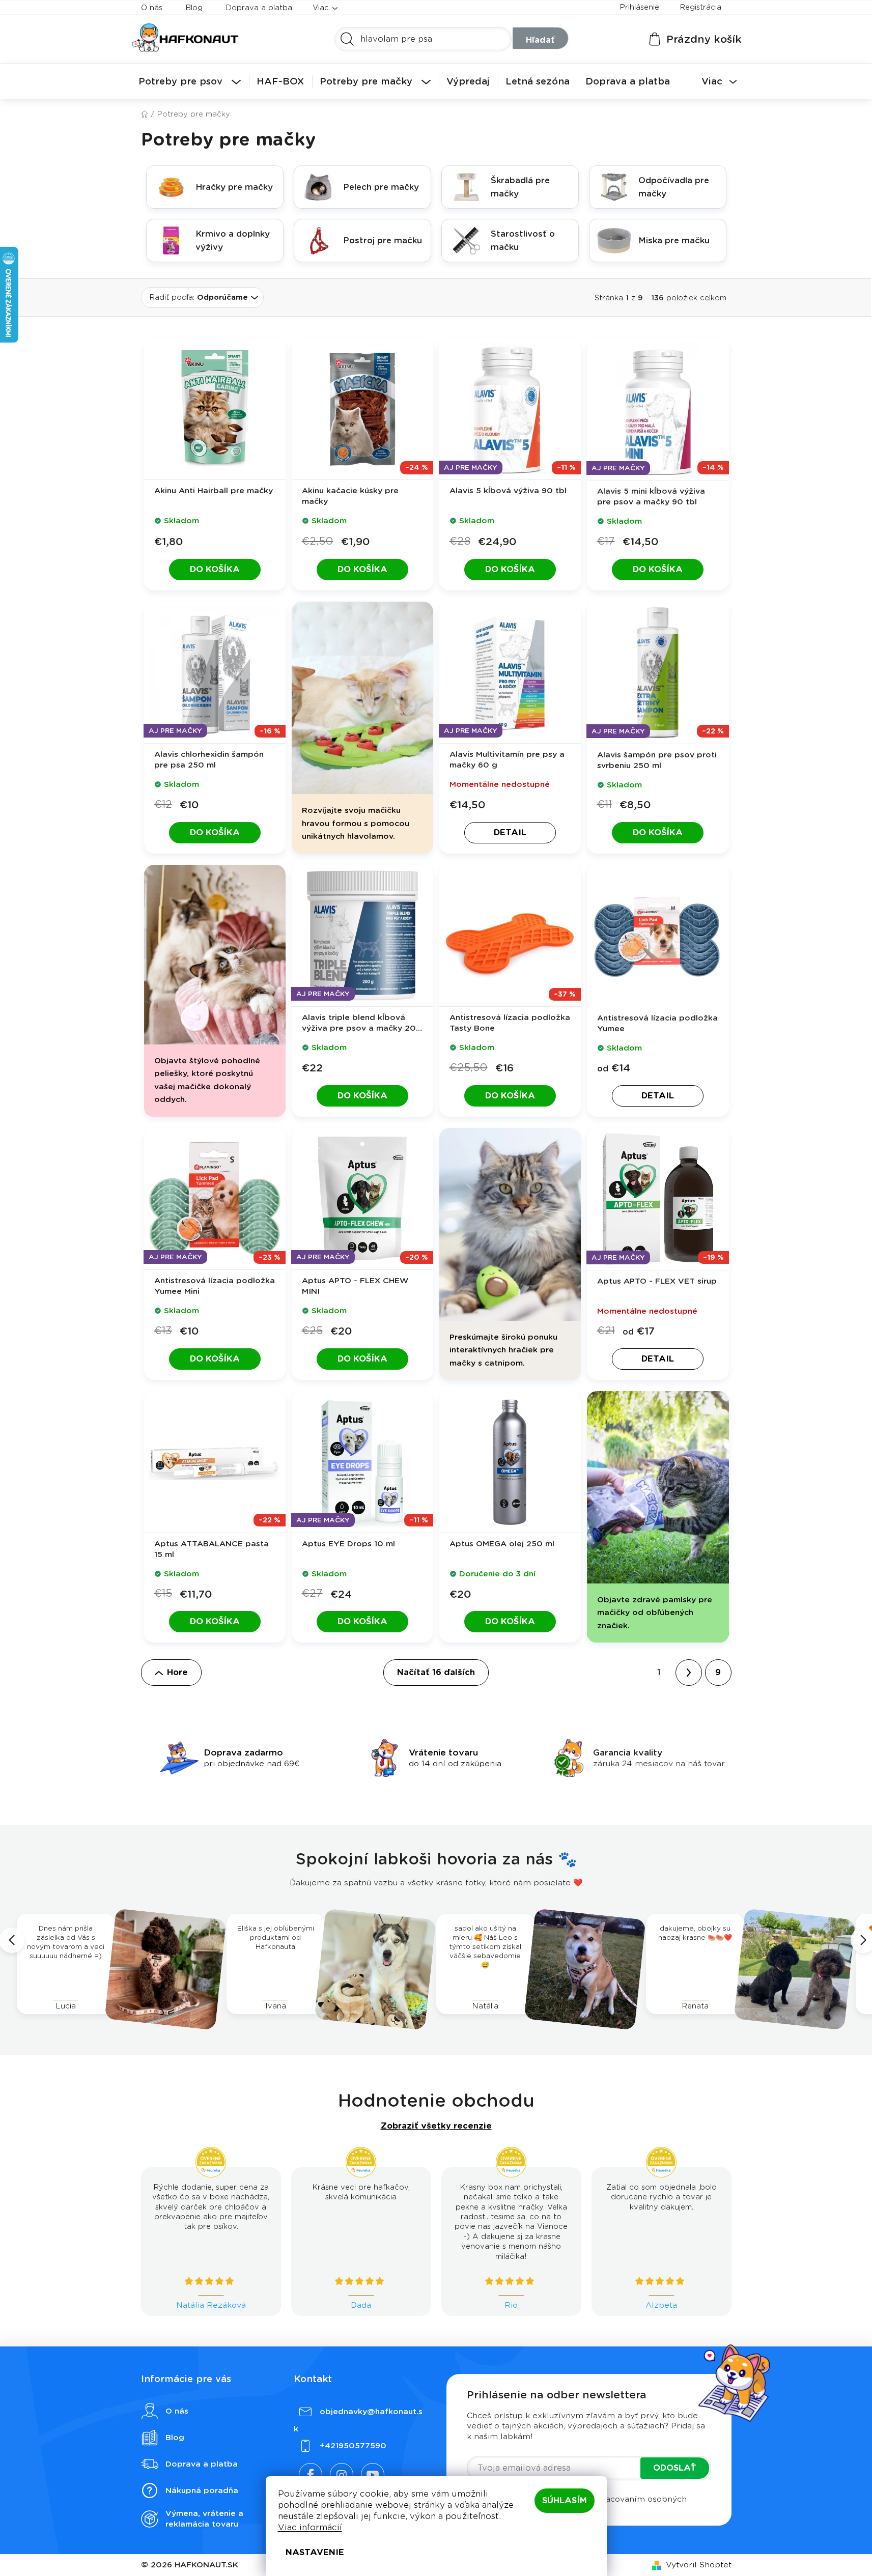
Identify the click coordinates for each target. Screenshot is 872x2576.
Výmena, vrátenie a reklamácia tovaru (204, 2519)
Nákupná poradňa (202, 2490)
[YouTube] (373, 2475)
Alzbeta (661, 2305)
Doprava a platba (259, 8)
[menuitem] (190, 81)
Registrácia (700, 7)
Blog (194, 8)
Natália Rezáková (211, 2305)
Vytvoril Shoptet (699, 2565)
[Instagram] (342, 2475)
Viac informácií (310, 2527)
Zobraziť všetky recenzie (436, 2126)
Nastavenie (315, 2552)
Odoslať (675, 2468)
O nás (152, 8)
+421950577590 (353, 2446)
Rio (511, 2305)
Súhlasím (565, 2500)
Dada (361, 2305)
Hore (177, 1672)
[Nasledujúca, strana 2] (689, 1673)
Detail (510, 832)
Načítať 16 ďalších (436, 1672)
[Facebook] (311, 2475)
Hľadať (540, 40)
